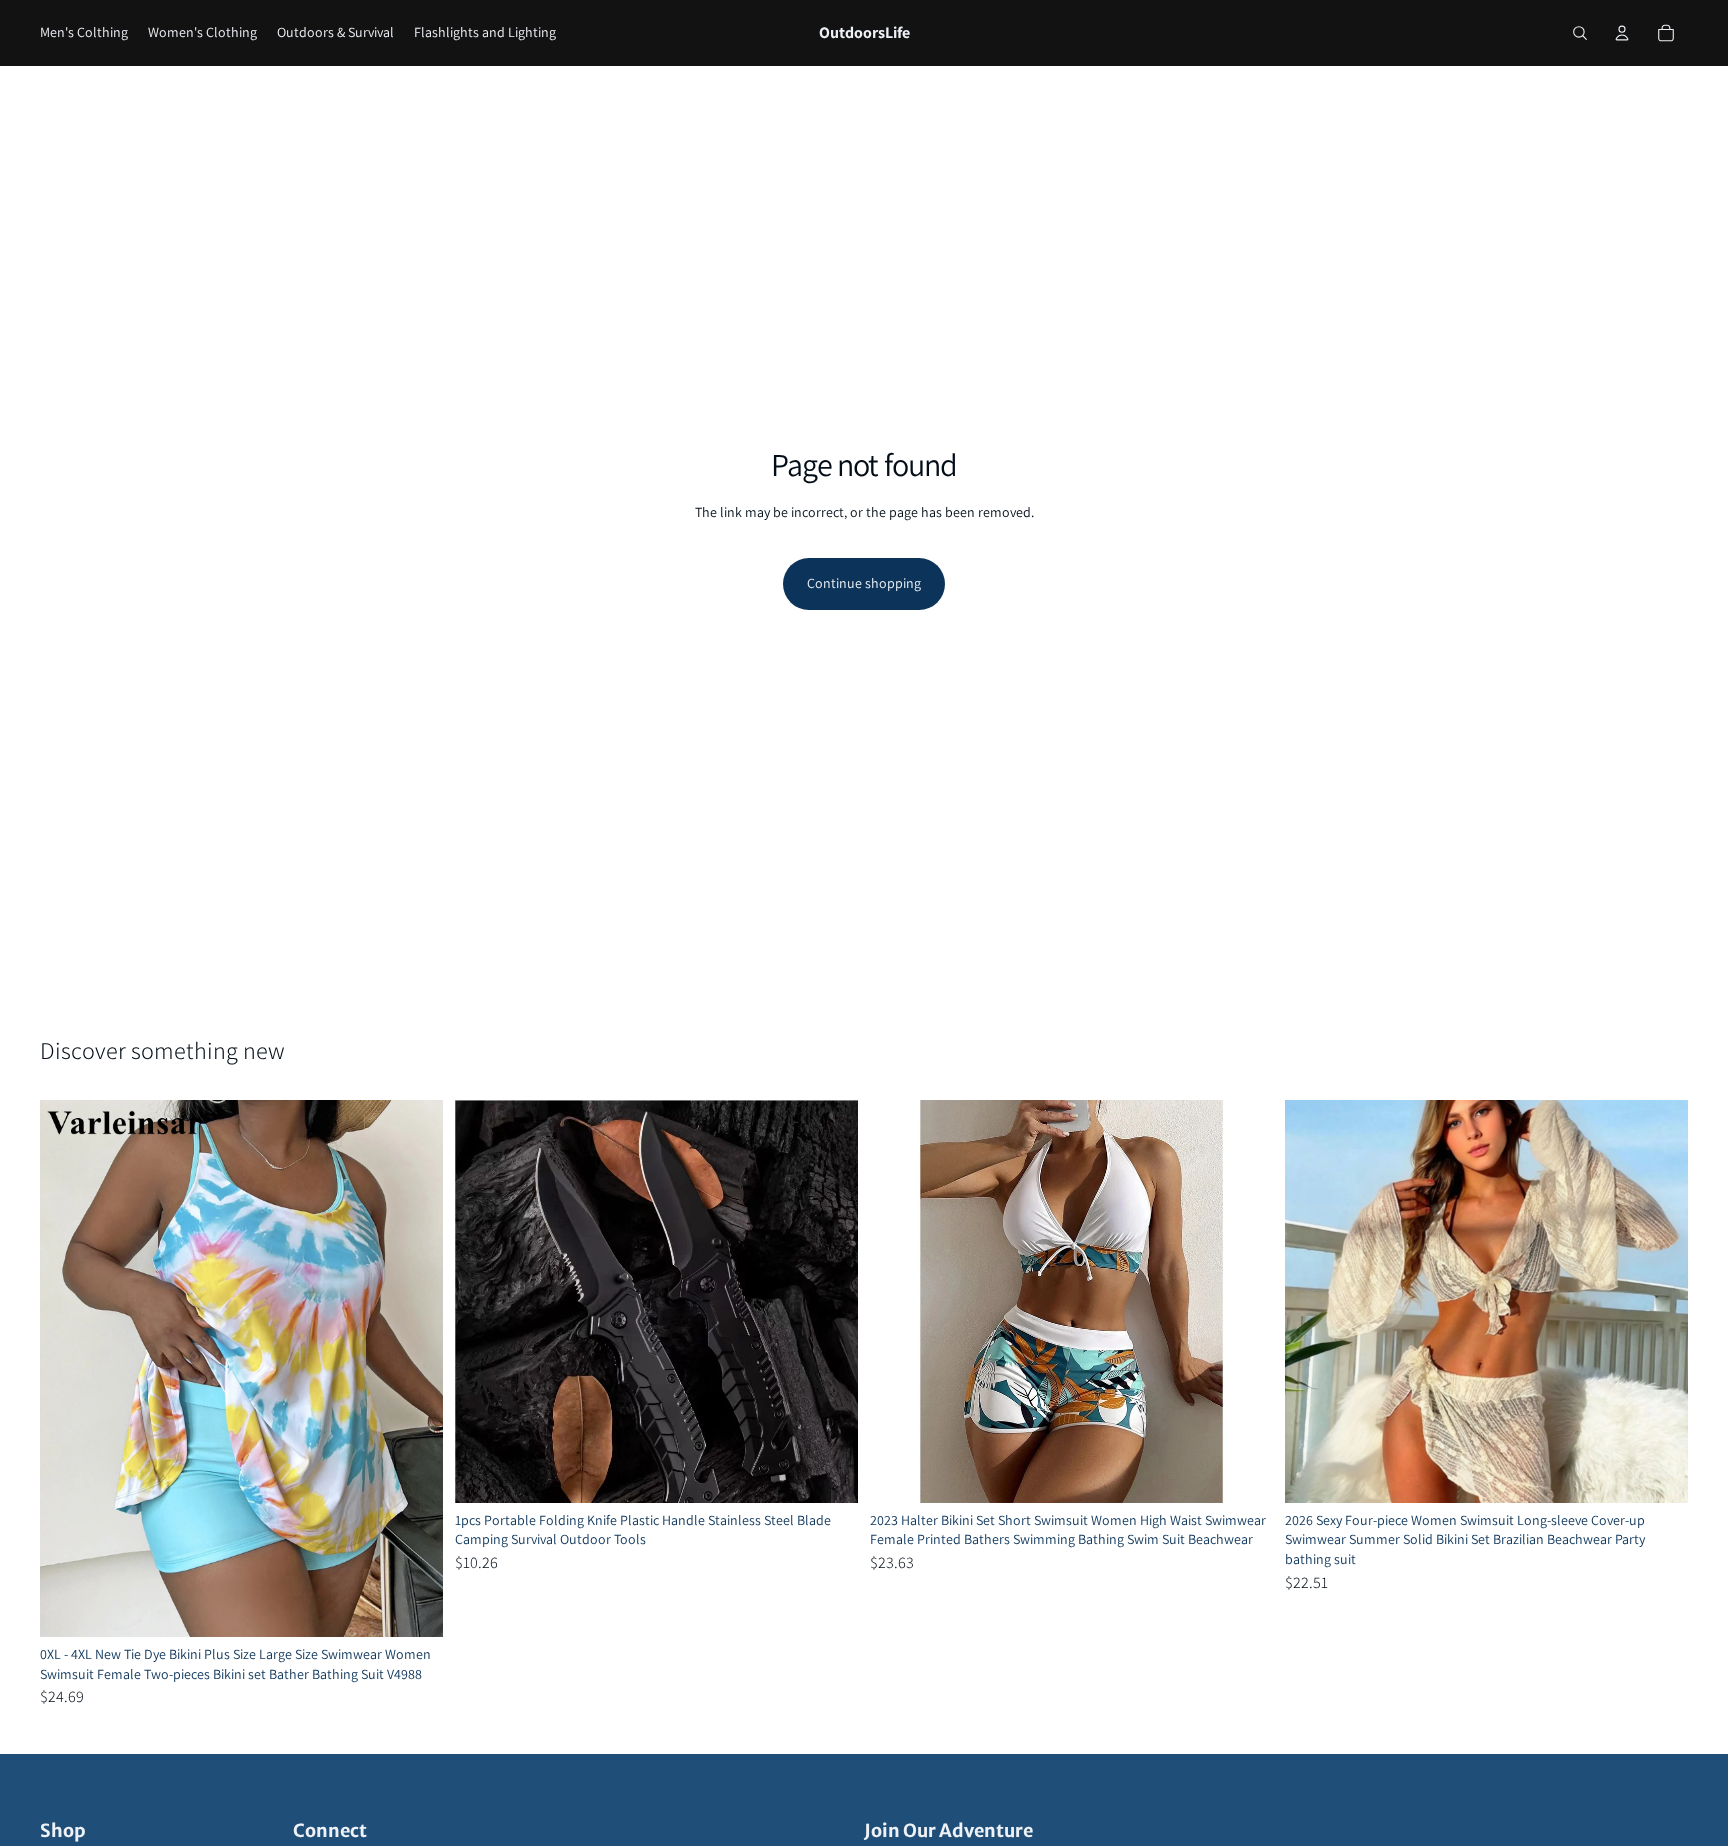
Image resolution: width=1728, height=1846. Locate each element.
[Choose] (412, 1606)
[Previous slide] (70, 1368)
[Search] (1580, 33)
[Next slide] (413, 1368)
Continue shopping (864, 583)
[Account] (1622, 33)
